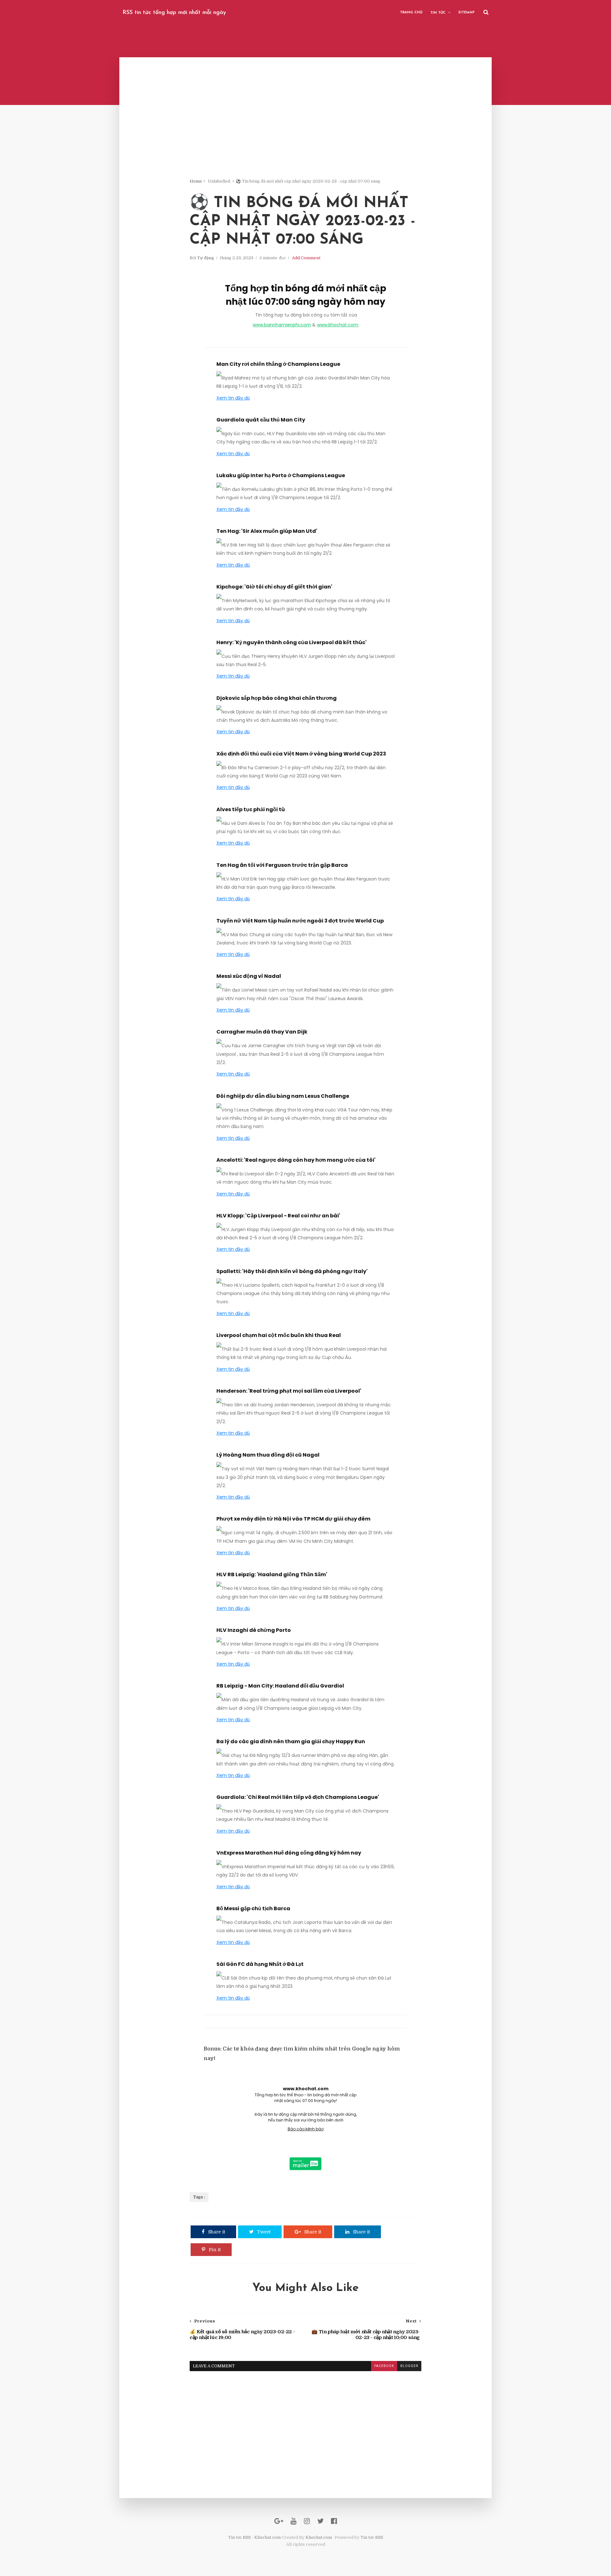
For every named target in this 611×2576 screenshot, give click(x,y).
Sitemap (466, 13)
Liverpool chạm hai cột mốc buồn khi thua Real (279, 1335)
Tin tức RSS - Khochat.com (254, 2537)
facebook (384, 2366)
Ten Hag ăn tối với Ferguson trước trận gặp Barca (282, 865)
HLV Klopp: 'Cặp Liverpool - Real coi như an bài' (278, 1216)
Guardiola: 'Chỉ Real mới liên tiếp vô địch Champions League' (298, 1797)
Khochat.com (319, 2537)
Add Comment (306, 258)
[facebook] (334, 2521)
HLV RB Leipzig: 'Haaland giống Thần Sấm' (272, 1574)
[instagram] (307, 2521)
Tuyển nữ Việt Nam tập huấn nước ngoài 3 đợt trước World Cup (300, 921)
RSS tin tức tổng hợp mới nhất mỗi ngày (174, 13)
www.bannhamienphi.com (282, 325)
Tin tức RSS (372, 2537)
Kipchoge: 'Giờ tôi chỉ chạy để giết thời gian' (274, 587)
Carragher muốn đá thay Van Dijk (262, 1032)
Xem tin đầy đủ (233, 398)
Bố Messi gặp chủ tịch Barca (253, 1908)
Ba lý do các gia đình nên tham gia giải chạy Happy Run (291, 1741)
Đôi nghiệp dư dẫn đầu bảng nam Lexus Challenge (283, 1096)
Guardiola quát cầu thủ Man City (261, 420)
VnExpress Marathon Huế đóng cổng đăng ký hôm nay (289, 1853)
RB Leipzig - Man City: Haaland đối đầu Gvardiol (280, 1686)
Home (196, 181)
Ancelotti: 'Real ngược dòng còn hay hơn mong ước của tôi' (296, 1160)
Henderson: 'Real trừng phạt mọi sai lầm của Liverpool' (289, 1391)
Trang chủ (411, 13)
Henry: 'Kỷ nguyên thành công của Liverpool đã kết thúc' (291, 642)
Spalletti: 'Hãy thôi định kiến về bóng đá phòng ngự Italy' (292, 1271)
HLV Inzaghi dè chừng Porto (254, 1630)
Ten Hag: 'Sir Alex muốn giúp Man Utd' (267, 531)
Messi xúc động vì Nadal (249, 976)
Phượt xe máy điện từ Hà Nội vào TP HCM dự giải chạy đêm (293, 1519)
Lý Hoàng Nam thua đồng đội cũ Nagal (268, 1455)
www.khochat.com (338, 325)
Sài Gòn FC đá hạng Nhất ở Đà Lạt (260, 1964)
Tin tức (438, 13)
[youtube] (294, 2521)
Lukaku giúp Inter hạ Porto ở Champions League (281, 475)
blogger (409, 2366)
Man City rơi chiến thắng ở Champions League (278, 364)
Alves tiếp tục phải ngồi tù (251, 809)
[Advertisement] (305, 134)
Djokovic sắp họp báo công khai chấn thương (277, 698)
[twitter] (320, 2521)
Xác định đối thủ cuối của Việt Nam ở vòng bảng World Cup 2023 (301, 754)
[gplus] (279, 2521)
